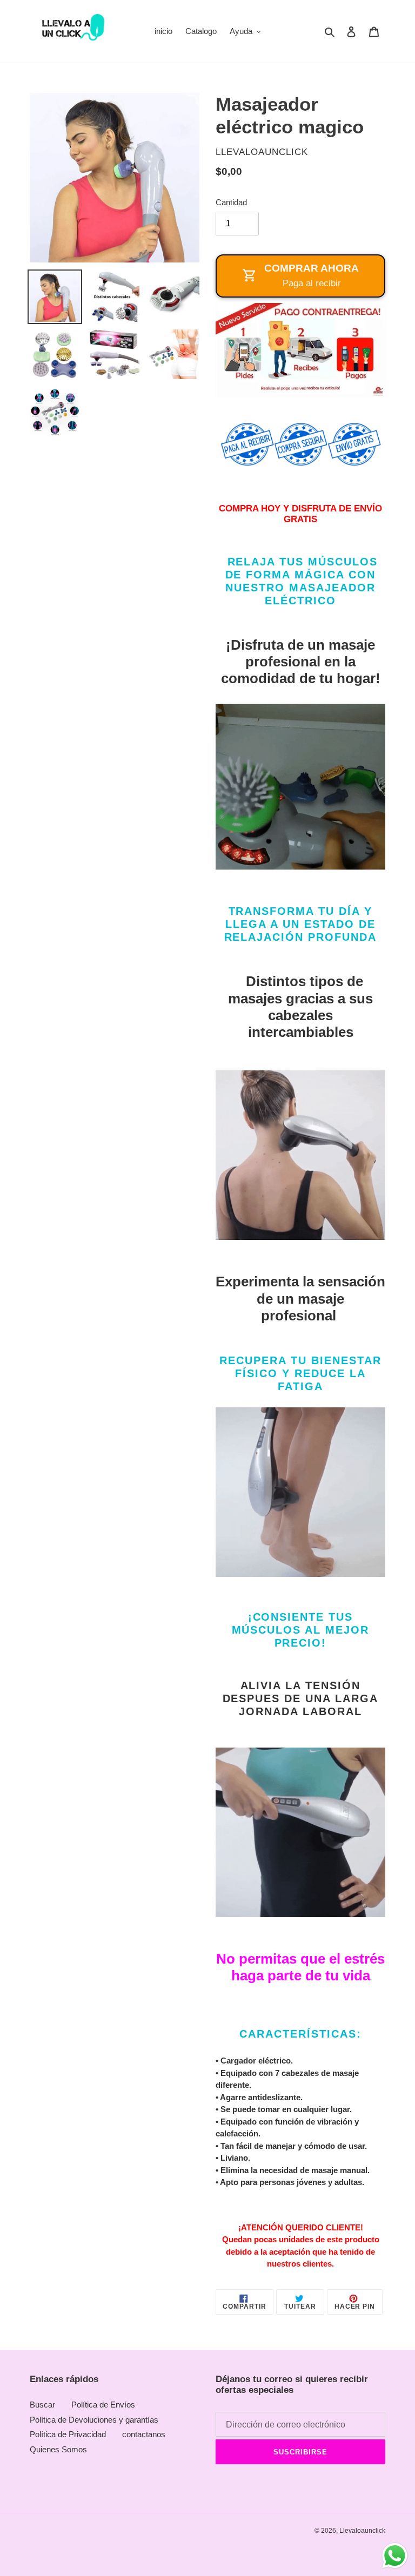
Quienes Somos (58, 2449)
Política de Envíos (103, 2405)
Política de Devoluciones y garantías (94, 2420)
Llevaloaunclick (362, 2531)
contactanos (144, 2434)
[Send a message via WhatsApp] (395, 2556)
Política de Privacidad (68, 2434)
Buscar (42, 2405)
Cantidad (231, 202)
